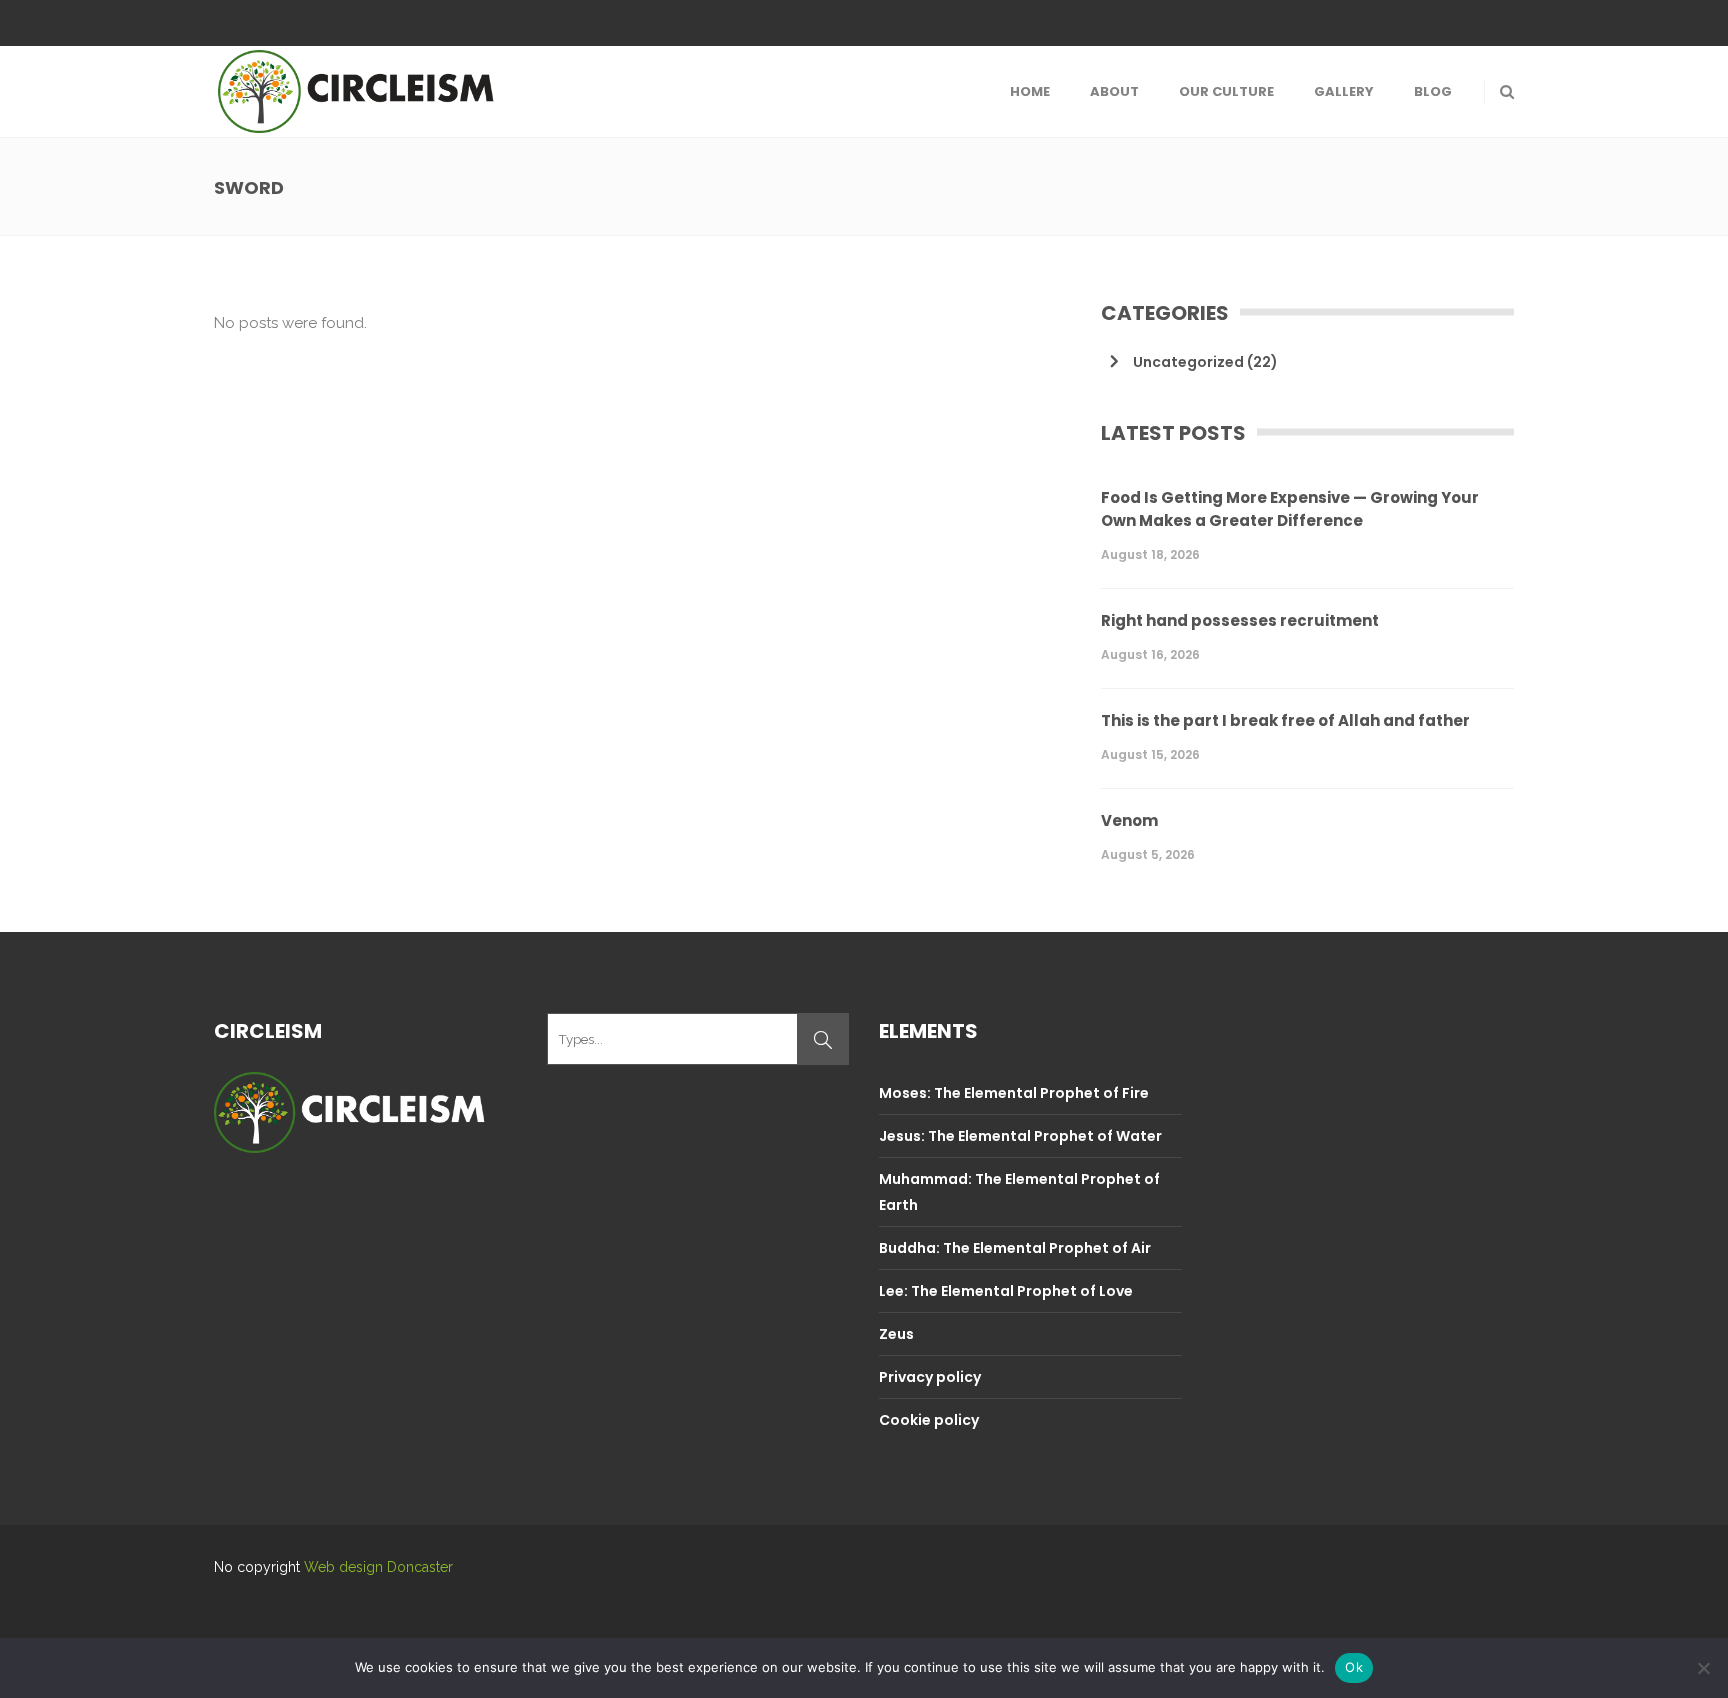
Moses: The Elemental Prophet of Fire (1014, 1093)
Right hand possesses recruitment (1240, 620)
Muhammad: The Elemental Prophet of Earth (1019, 1192)
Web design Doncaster (378, 1567)
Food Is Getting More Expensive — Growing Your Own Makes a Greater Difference (1290, 509)
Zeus (896, 1334)
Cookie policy (929, 1420)
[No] (1703, 1668)
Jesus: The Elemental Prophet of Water (1020, 1136)
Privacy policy (930, 1377)
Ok (1354, 1667)
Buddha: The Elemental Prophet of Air (1015, 1248)
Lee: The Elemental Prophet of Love (1006, 1291)
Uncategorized (1188, 362)
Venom (1129, 820)
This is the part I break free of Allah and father (1285, 720)
